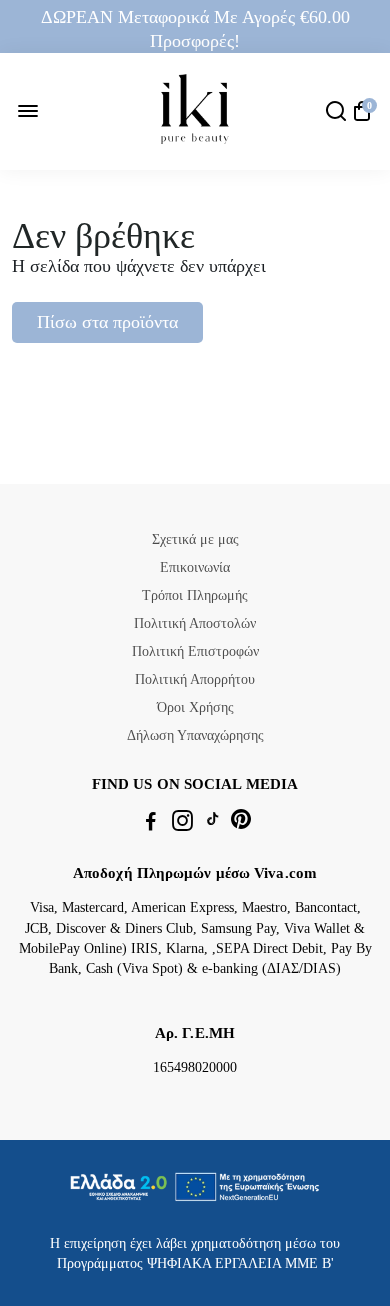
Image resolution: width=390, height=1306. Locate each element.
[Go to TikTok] (213, 824)
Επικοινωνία (195, 567)
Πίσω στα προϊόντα (107, 322)
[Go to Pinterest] (241, 824)
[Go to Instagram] (182, 824)
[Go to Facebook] (151, 824)
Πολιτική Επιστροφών (195, 651)
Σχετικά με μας (195, 539)
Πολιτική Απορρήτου (195, 679)
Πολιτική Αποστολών (195, 623)
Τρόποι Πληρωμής (195, 595)
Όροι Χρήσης (195, 707)
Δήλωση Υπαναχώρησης (195, 735)
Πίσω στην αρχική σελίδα (132, 365)
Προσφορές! (195, 41)
